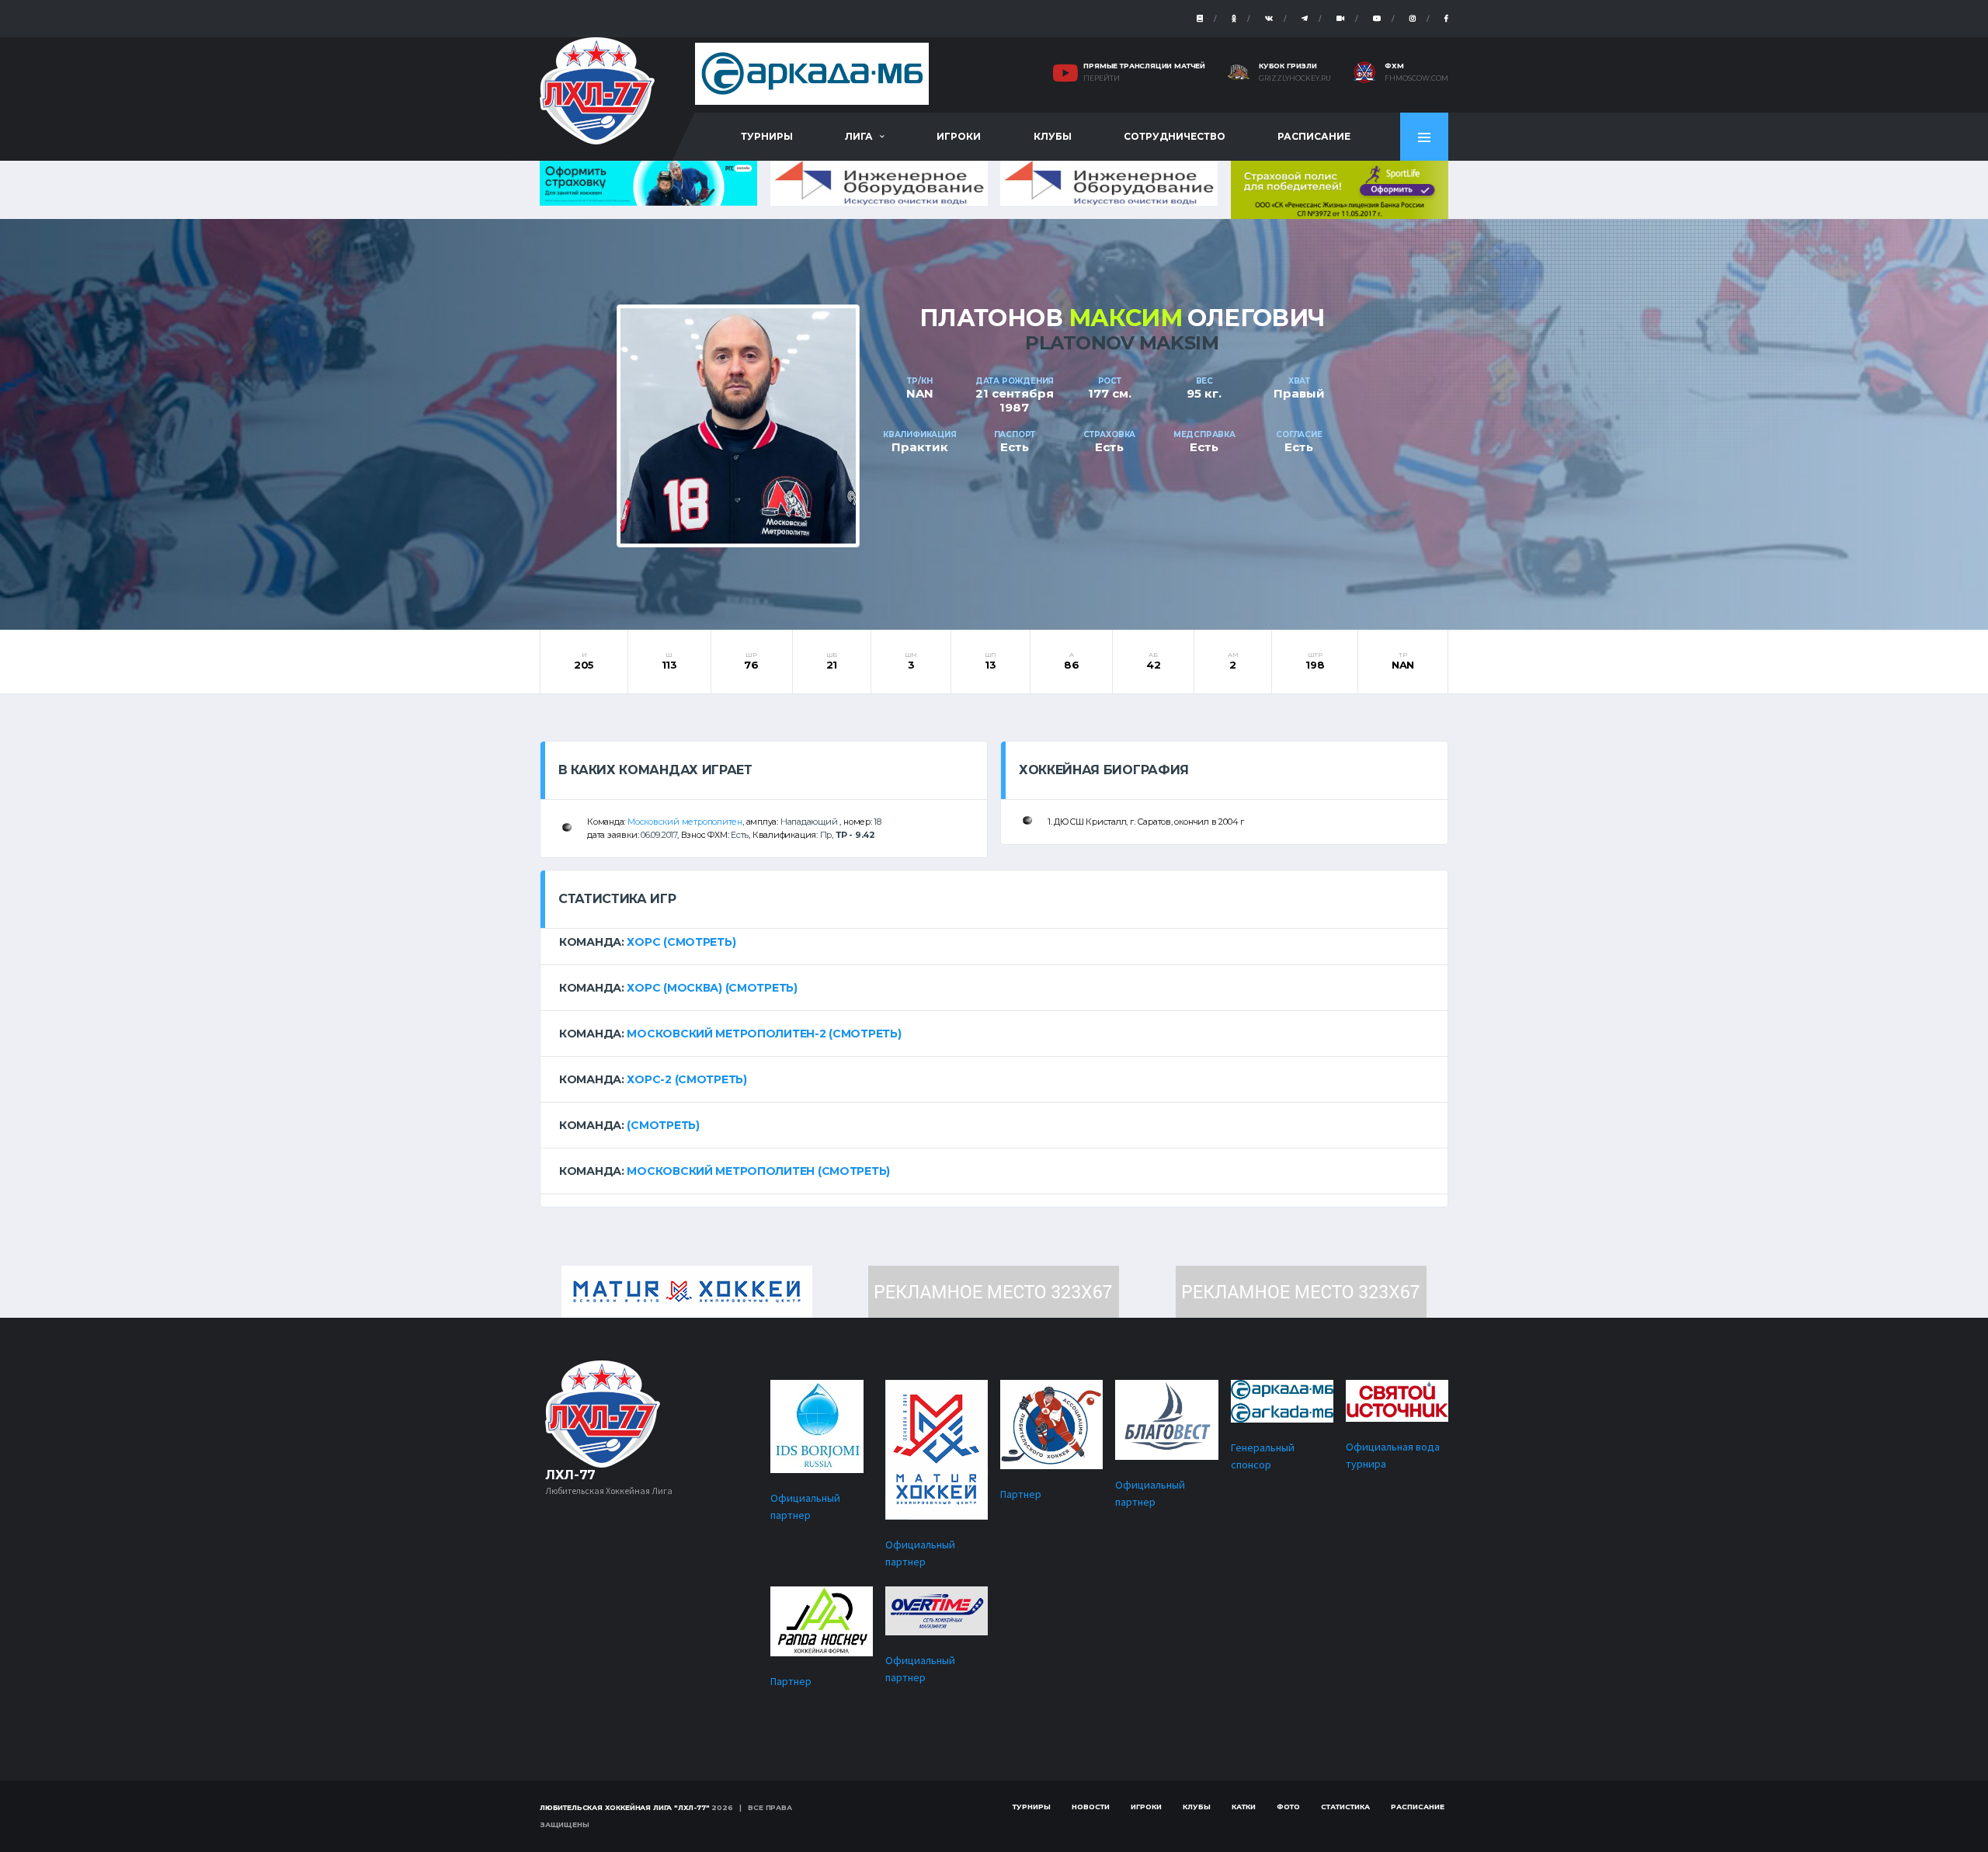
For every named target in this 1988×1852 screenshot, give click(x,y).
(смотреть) (699, 942)
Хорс (643, 942)
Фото (1288, 1807)
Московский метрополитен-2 (726, 1034)
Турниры (767, 136)
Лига (859, 136)
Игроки (959, 136)
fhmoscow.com (1416, 78)
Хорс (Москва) (674, 988)
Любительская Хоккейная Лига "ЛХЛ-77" (625, 1807)
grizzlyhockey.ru (1295, 78)
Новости (1091, 1807)
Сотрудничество (1175, 136)
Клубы (1053, 136)
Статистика (1345, 1807)
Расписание (1314, 136)
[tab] (994, 942)
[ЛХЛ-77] (1340, 188)
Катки (1244, 1807)
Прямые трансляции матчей (1144, 66)
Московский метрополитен (685, 822)
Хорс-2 (649, 1079)
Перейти (1102, 78)
